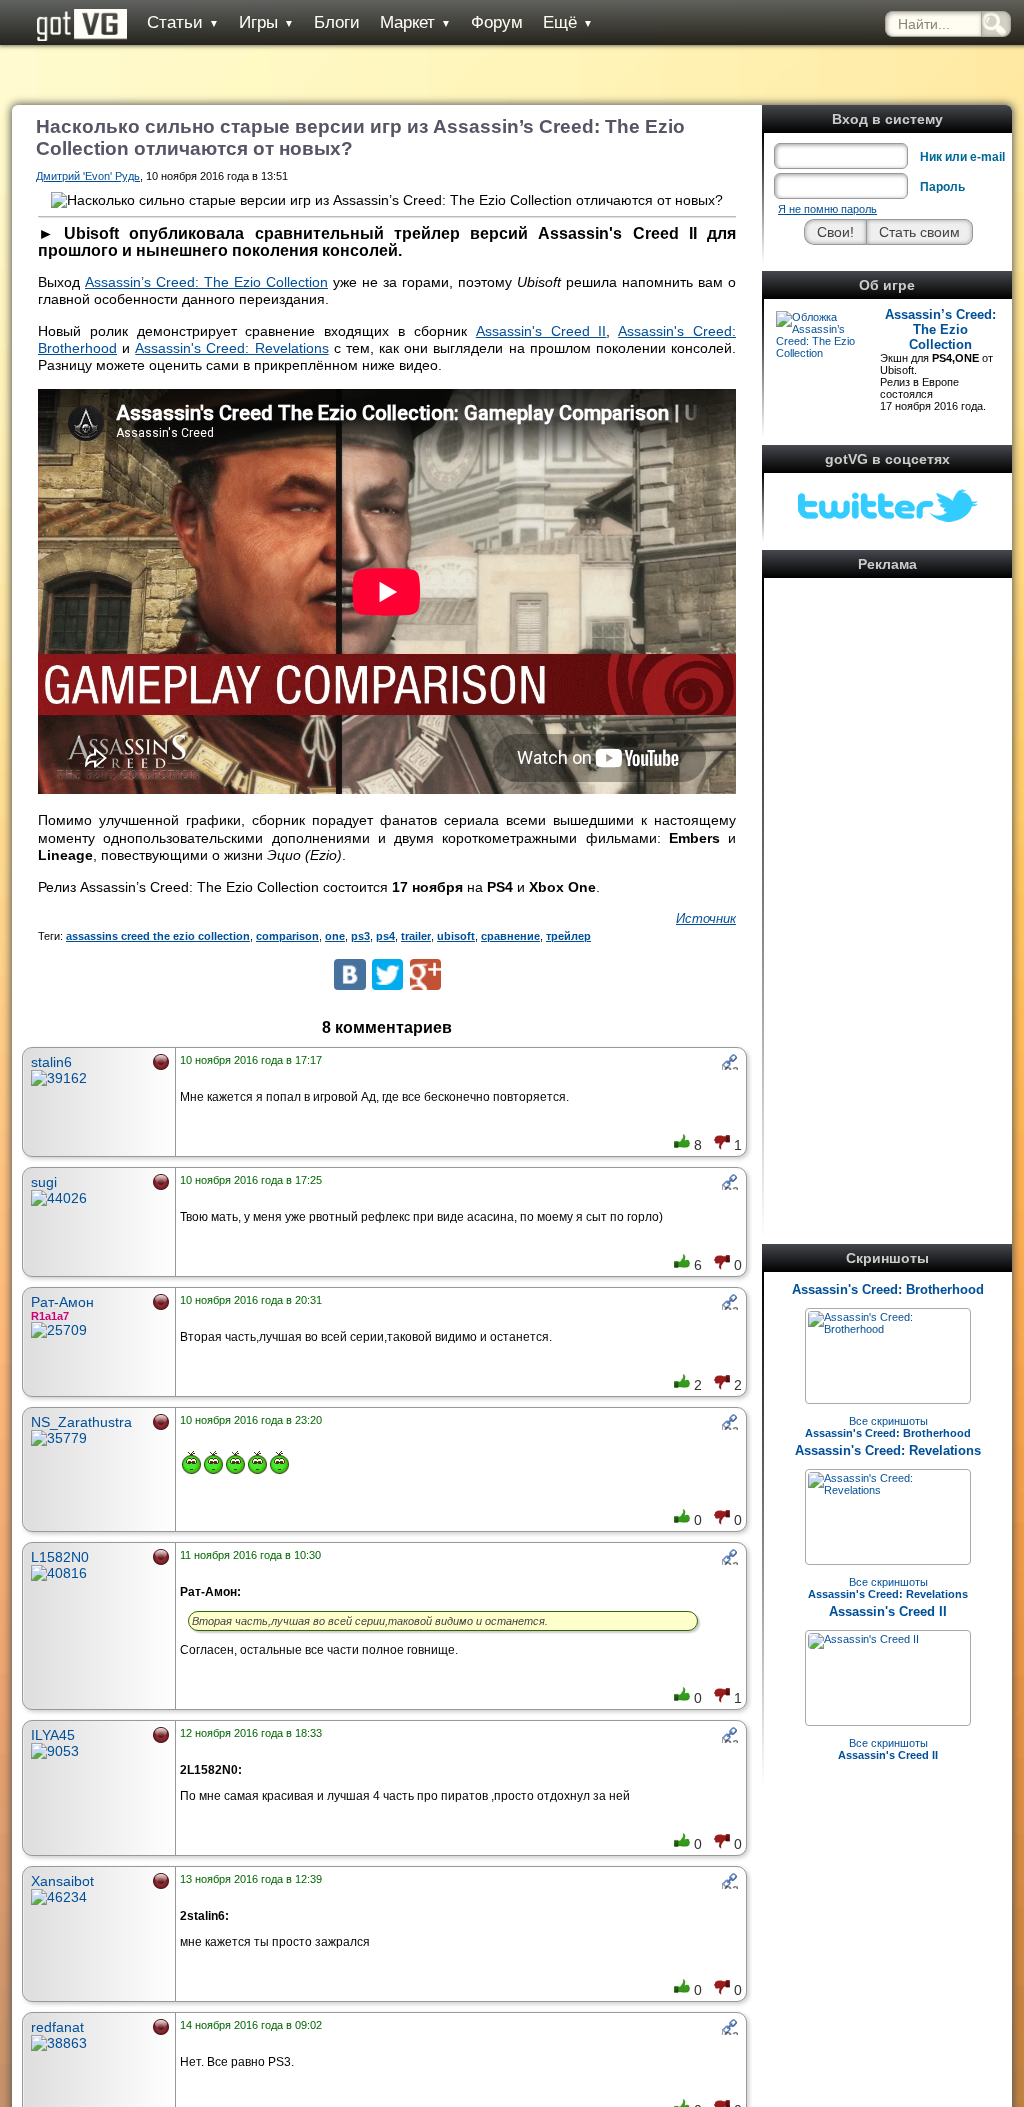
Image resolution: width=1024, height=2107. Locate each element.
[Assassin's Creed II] (863, 1639)
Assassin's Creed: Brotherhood (888, 1289)
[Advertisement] (888, 884)
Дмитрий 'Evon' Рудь (88, 176)
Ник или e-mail (962, 157)
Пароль (942, 187)
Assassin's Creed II (888, 1611)
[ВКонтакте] (349, 974)
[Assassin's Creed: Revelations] (888, 1490)
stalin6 (51, 1062)
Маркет (415, 22)
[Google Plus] (425, 974)
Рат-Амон (62, 1302)
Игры (266, 22)
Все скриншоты (888, 1427)
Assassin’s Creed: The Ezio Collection (940, 329)
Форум (497, 22)
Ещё (568, 22)
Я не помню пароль (827, 209)
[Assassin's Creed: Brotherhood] (888, 1329)
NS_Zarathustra (81, 1422)
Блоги (337, 22)
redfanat (57, 2027)
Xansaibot (62, 1881)
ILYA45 (53, 1735)
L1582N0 (60, 1557)
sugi (44, 1182)
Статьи (183, 22)
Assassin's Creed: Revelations (888, 1450)
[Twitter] (387, 974)
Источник (706, 918)
